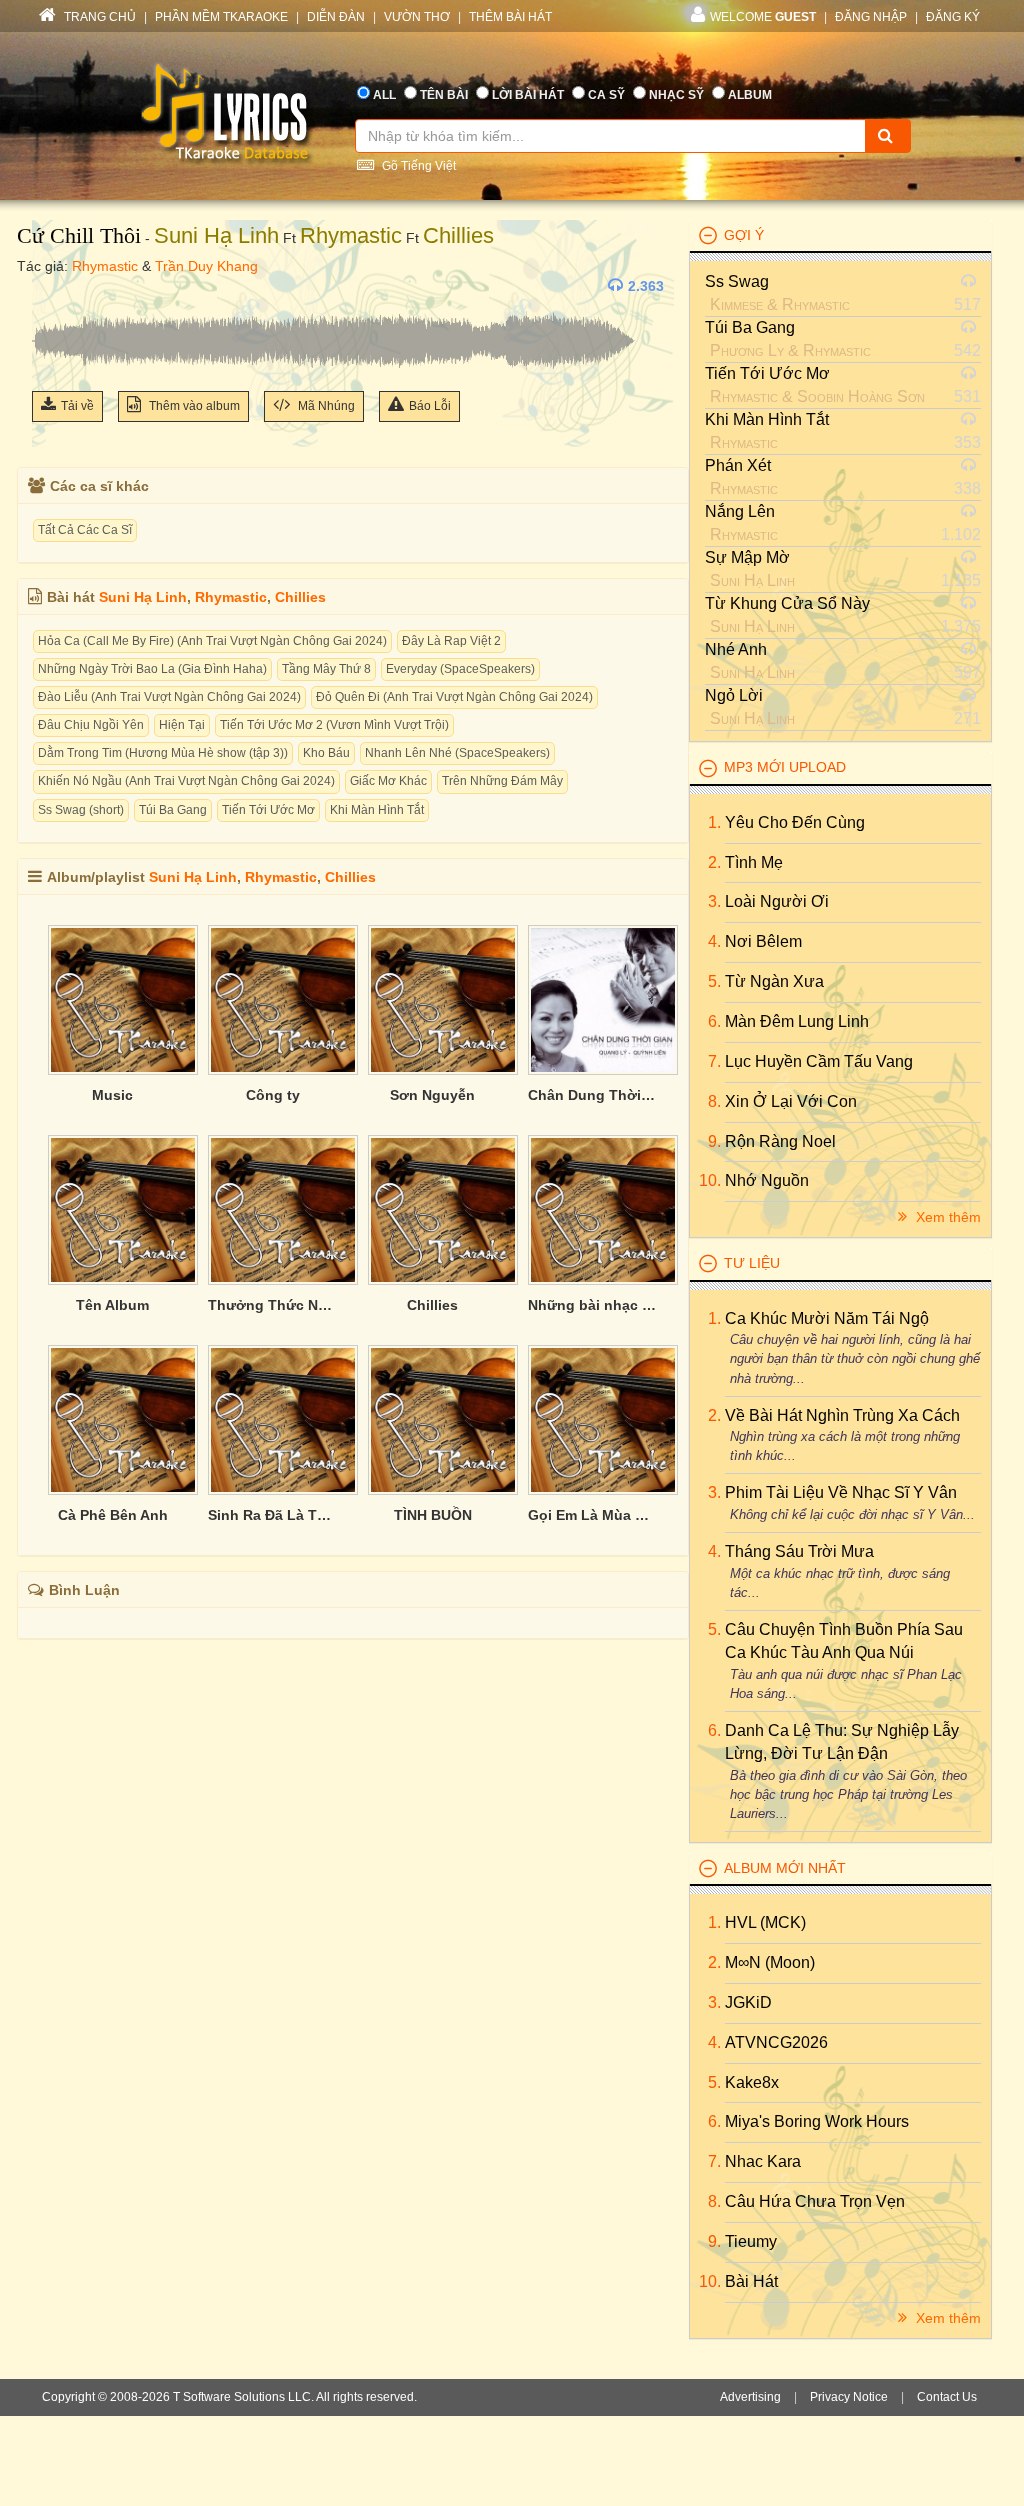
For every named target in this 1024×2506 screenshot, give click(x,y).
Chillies (458, 235)
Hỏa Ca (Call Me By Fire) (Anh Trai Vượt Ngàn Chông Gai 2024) (212, 641)
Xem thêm (946, 1217)
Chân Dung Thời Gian (593, 1095)
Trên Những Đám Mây (502, 781)
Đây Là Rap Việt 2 (451, 641)
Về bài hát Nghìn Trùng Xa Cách (842, 1415)
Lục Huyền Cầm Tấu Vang (819, 1061)
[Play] (52, 286)
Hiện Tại (182, 725)
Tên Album (112, 1305)
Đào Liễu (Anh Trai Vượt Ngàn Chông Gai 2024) (169, 697)
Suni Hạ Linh (216, 235)
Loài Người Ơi (777, 901)
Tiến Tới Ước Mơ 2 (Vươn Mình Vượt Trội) (334, 725)
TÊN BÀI (444, 95)
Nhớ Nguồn (767, 1180)
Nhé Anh (736, 649)
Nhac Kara (763, 2161)
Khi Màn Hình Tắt (377, 810)
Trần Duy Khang (206, 266)
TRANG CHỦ (98, 17)
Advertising (750, 2397)
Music (112, 1095)
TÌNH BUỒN (433, 1515)
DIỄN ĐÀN (336, 17)
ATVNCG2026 (776, 2042)
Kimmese (736, 304)
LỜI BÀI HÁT (528, 95)
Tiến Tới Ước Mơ (268, 810)
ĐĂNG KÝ (953, 17)
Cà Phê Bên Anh (113, 1515)
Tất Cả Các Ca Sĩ (85, 530)
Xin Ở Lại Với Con (791, 1101)
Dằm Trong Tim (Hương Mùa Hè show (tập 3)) (163, 753)
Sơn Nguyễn (432, 1095)
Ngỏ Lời (734, 695)
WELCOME (763, 17)
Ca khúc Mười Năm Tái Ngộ (827, 1318)
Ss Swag (737, 281)
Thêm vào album (193, 406)
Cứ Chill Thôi (79, 235)
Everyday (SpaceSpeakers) (460, 669)
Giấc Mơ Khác (388, 781)
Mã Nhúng (325, 406)
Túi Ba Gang (173, 810)
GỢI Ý (744, 235)
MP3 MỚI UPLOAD (785, 767)
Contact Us (947, 2397)
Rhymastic (351, 235)
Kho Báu (326, 753)
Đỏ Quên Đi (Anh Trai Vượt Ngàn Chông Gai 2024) (454, 697)
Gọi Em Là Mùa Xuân (593, 1515)
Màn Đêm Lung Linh (797, 1021)
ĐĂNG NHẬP (871, 17)
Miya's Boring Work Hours (817, 2121)
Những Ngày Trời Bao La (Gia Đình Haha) (152, 669)
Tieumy (751, 2241)
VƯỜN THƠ (417, 17)
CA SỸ (606, 95)
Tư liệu (752, 1263)
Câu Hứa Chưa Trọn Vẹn (815, 2201)
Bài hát (751, 2281)
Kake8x (752, 2082)
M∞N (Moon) (770, 1962)
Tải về (77, 406)
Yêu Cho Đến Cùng (795, 822)
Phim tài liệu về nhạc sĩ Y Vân (841, 1492)
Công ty (273, 1095)
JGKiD (748, 2002)
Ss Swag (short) (81, 810)
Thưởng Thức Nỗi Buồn (273, 1305)
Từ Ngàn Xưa (774, 981)
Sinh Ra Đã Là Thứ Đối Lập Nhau (273, 1515)
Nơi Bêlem (763, 941)
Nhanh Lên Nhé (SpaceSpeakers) (457, 753)
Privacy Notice (849, 2397)
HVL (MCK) (765, 1922)
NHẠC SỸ (676, 95)
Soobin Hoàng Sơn (861, 396)
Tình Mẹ (754, 862)
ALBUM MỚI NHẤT (785, 1868)
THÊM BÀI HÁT (510, 17)
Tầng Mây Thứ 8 (326, 669)
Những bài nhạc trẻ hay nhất (593, 1305)
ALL (384, 95)
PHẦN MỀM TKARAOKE (221, 17)
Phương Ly (747, 350)
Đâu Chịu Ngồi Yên (91, 725)
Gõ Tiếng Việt (417, 166)
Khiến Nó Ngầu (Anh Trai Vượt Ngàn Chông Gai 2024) (186, 781)
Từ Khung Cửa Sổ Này (787, 603)
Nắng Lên (740, 511)
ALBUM (750, 95)
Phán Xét (738, 465)
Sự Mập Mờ (747, 557)
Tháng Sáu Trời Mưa (799, 1551)
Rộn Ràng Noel (780, 1141)
